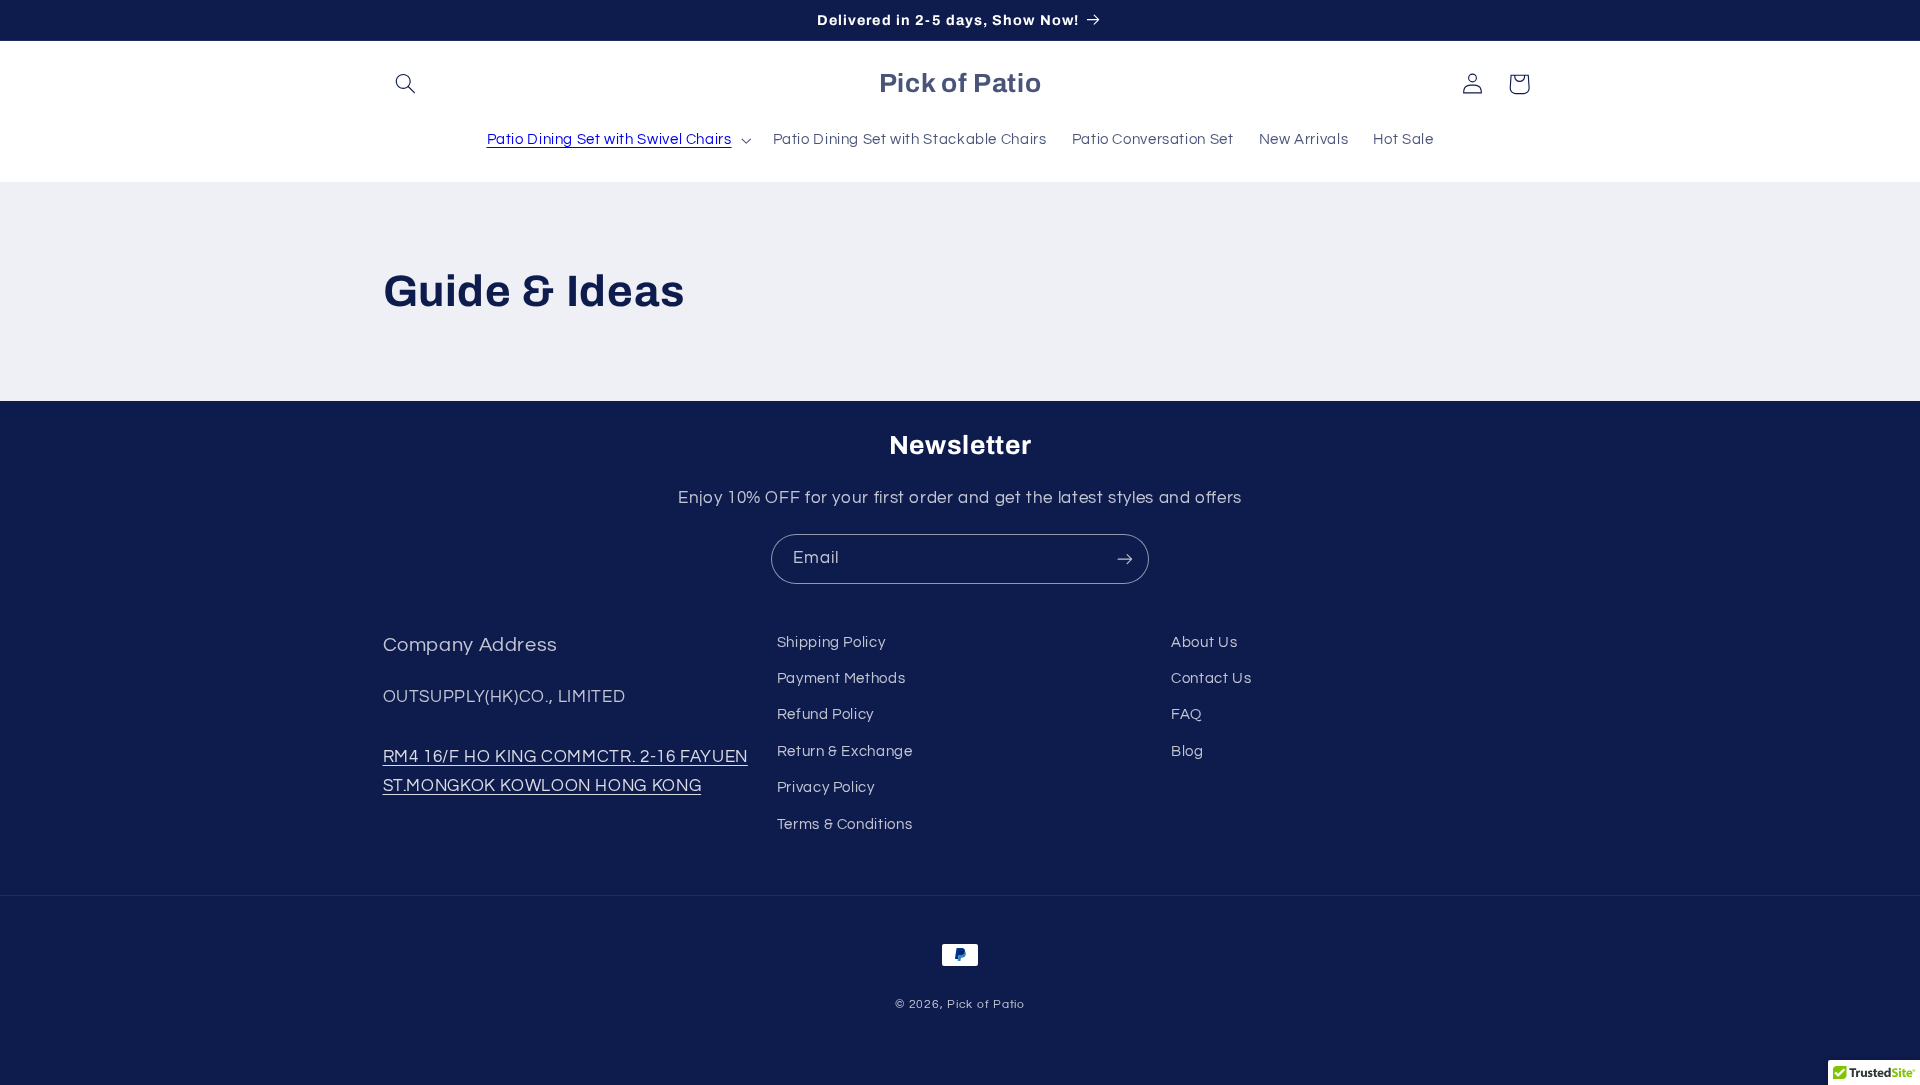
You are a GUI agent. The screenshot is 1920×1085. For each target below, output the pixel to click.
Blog (1187, 751)
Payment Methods (841, 678)
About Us (1204, 642)
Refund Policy (825, 714)
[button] (406, 84)
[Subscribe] (1125, 558)
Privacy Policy (826, 787)
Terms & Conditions (844, 824)
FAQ (1186, 714)
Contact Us (1211, 678)
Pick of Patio (986, 1004)
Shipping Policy (831, 642)
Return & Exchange (845, 751)
